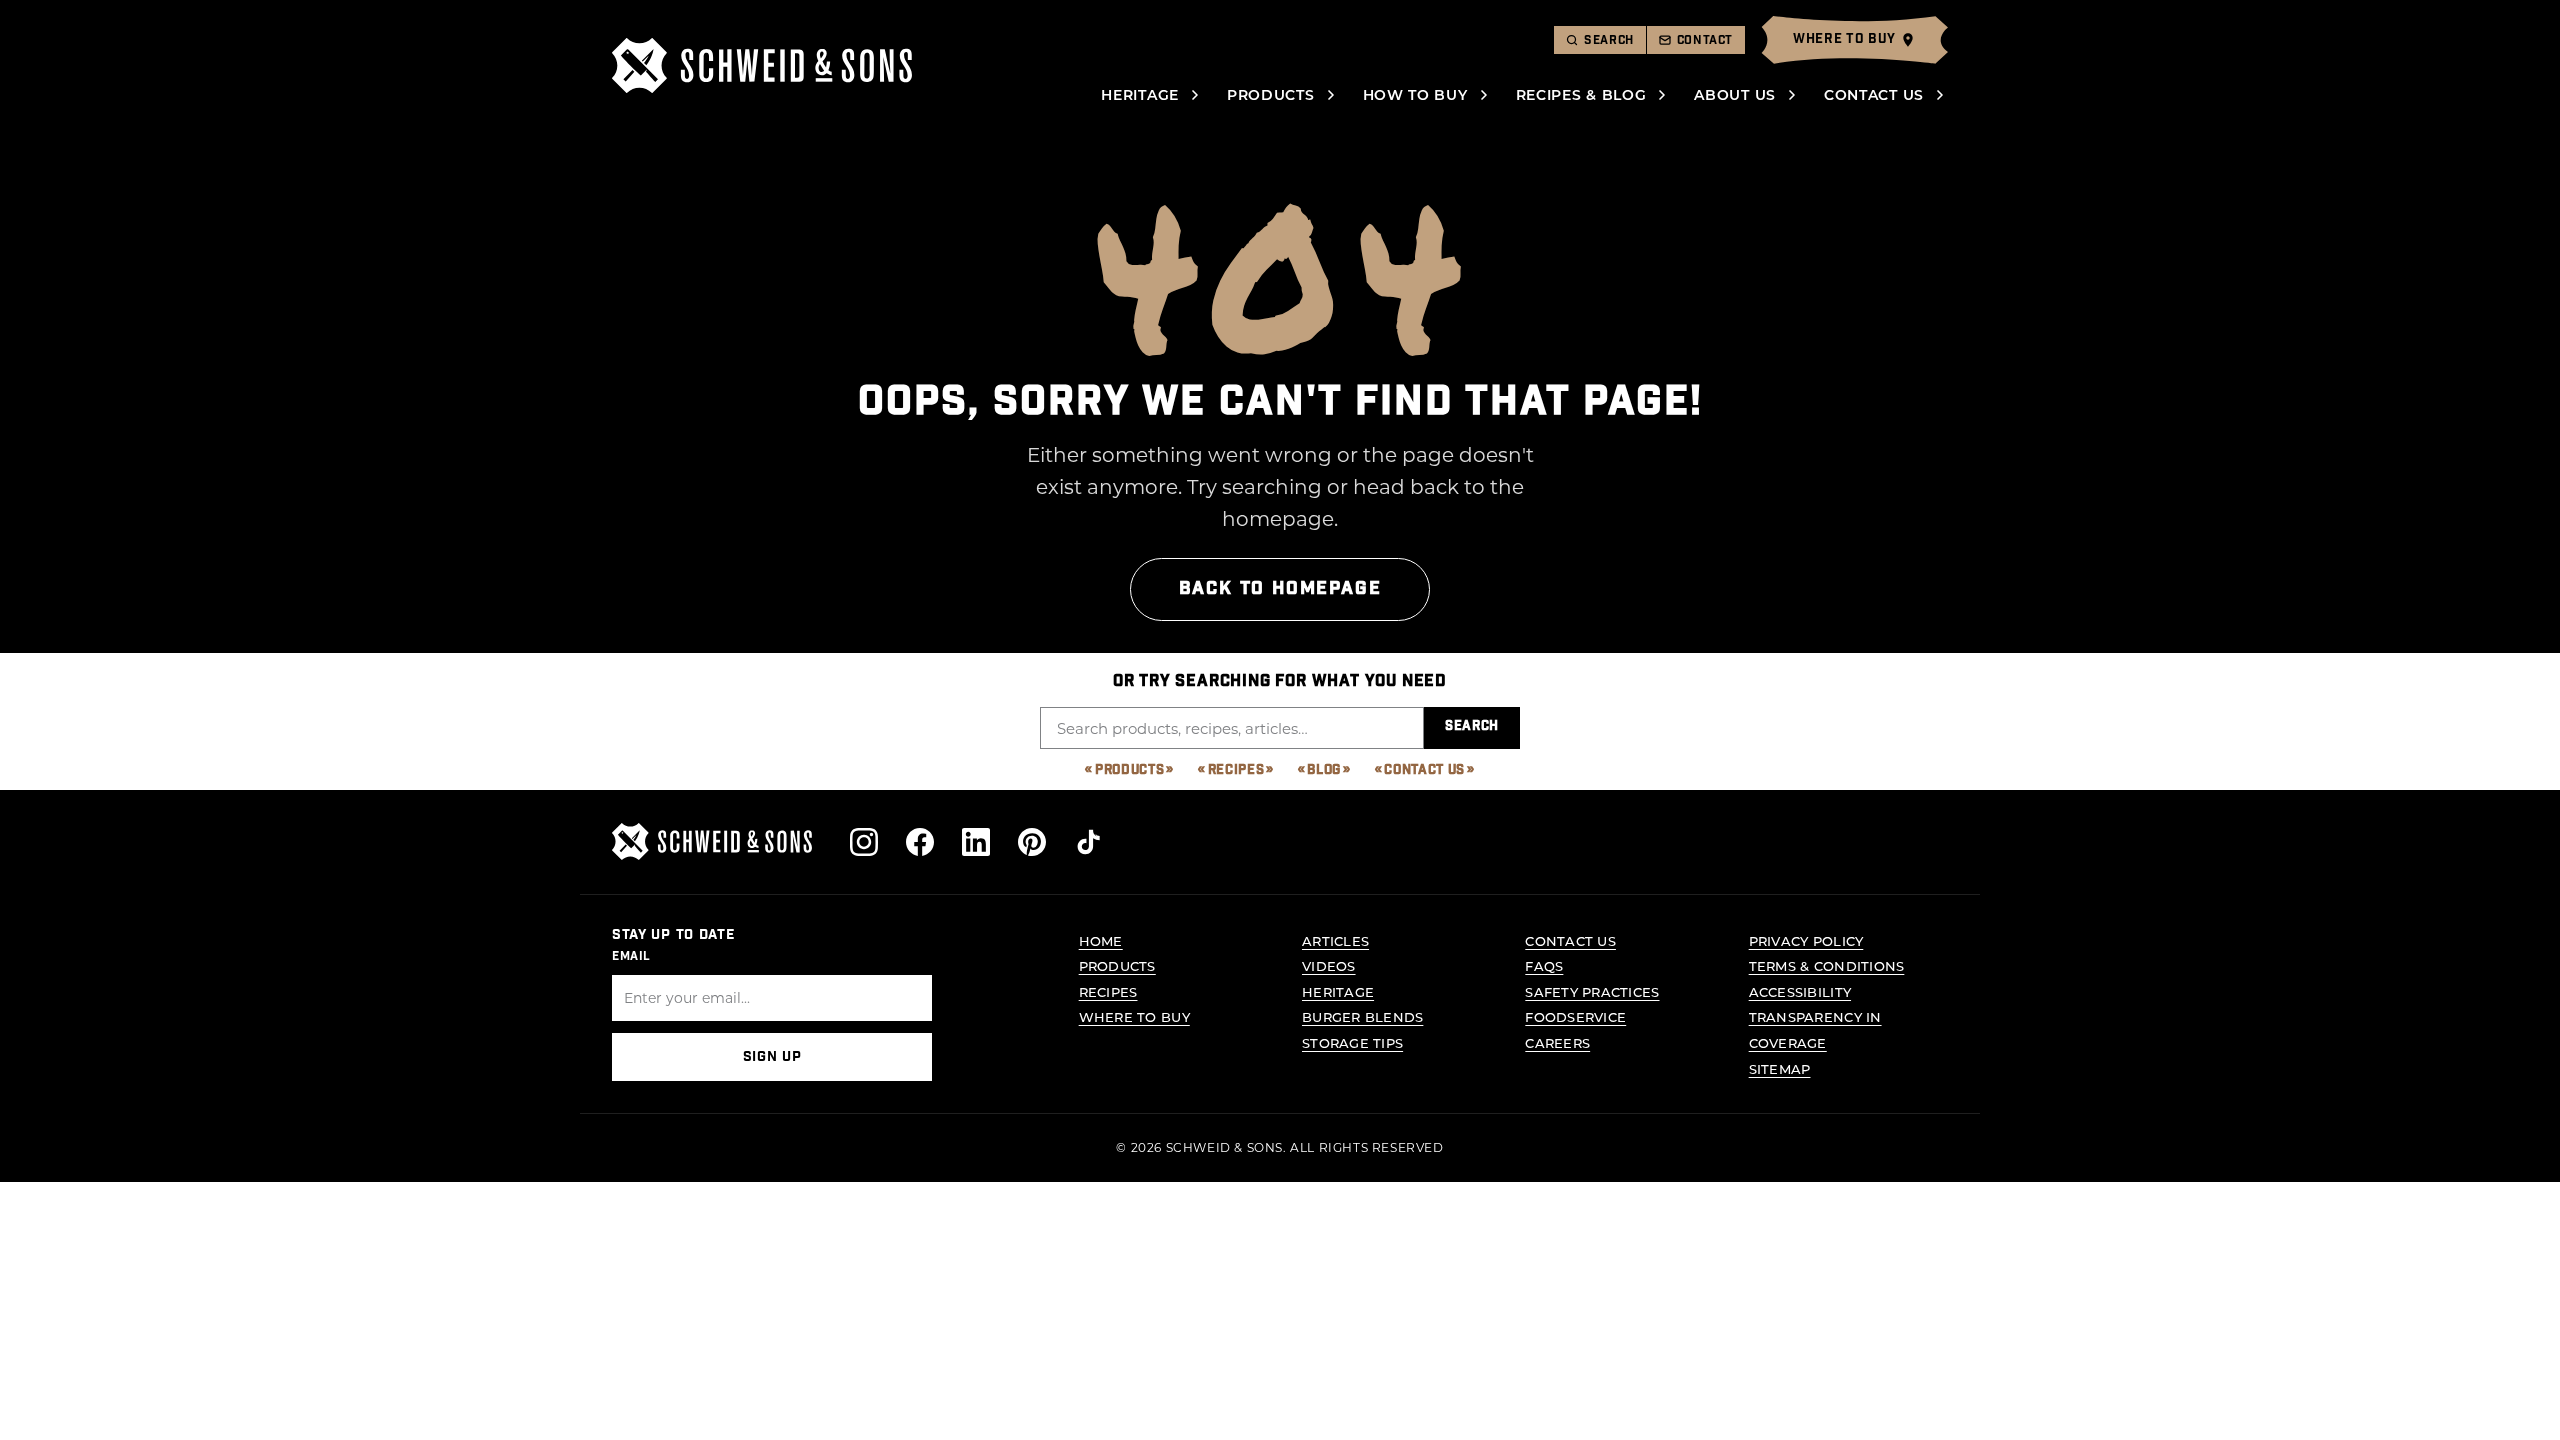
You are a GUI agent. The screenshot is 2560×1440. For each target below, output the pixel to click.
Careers (1557, 1042)
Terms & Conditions (1827, 965)
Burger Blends (1362, 1016)
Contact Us (1874, 94)
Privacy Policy (1806, 940)
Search (1472, 726)
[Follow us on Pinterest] (1032, 842)
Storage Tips (1352, 1042)
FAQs (1544, 965)
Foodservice (1575, 1016)
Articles (1335, 940)
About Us (1735, 94)
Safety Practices (1592, 991)
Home (1101, 940)
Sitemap (1780, 1068)
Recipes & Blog (1581, 94)
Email (631, 956)
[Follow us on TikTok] (1088, 842)
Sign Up (772, 1057)
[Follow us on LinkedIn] (976, 842)
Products (1271, 94)
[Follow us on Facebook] (920, 842)
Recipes (1236, 770)
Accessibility (1800, 991)
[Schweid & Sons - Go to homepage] (762, 65)
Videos (1329, 965)
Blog (1324, 770)
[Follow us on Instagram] (864, 842)
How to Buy (1415, 94)
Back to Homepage (1280, 588)
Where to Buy (1134, 1016)
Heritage (1140, 94)
